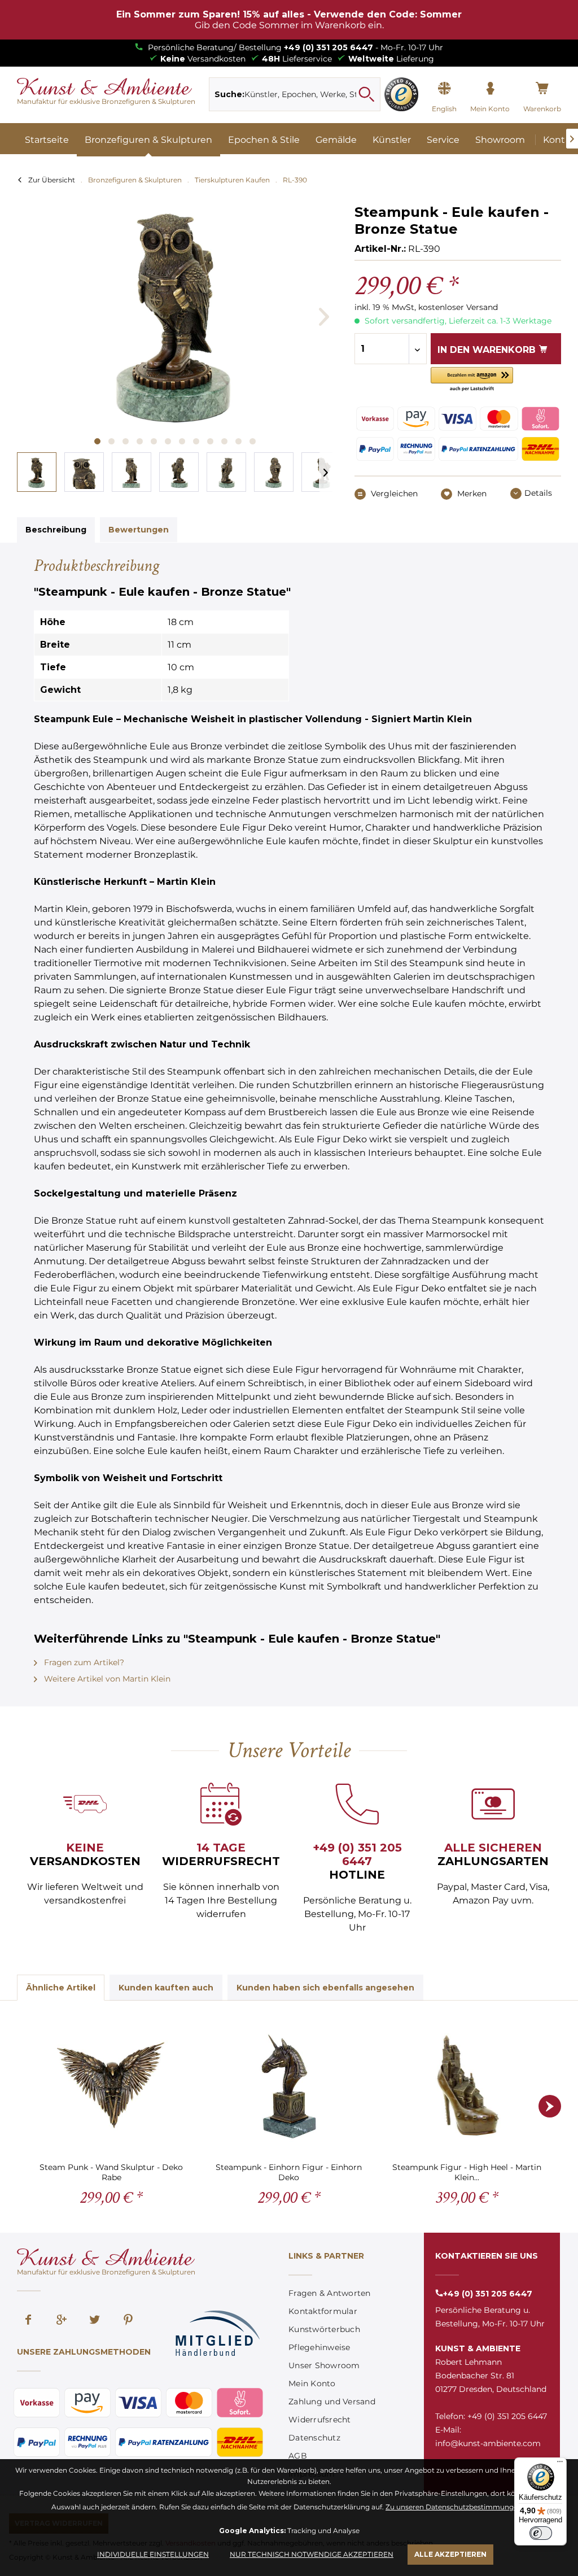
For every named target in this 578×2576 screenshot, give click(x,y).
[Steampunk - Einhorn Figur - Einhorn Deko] (289, 2085)
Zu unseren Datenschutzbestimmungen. (455, 2507)
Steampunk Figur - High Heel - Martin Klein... (467, 2172)
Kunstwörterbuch (324, 2329)
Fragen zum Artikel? (83, 1662)
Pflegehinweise (319, 2347)
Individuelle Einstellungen (153, 2554)
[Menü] (560, 2464)
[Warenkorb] (542, 89)
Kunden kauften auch (166, 1988)
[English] (444, 89)
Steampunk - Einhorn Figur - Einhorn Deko (289, 2172)
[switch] (541, 2533)
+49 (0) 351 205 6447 (329, 47)
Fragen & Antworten (330, 2293)
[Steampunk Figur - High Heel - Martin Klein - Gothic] (467, 2085)
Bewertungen (139, 530)
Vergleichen (393, 494)
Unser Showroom (324, 2365)
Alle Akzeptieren (450, 2554)
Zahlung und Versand (332, 2402)
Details (538, 493)
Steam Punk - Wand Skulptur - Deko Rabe (111, 2172)
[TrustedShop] (401, 94)
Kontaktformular (323, 2311)
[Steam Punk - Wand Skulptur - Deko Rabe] (111, 2085)
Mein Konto (312, 2383)
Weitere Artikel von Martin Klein (106, 1679)
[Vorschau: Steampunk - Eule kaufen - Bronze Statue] (37, 472)
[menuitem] (294, 94)
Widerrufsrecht (320, 2420)
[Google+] (62, 2321)
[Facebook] (28, 2321)
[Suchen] (366, 94)
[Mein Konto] (490, 89)
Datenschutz (314, 2438)
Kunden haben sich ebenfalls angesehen (325, 1988)
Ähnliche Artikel (61, 1988)
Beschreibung (56, 530)
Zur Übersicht (52, 180)
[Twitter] (95, 2321)
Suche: (229, 94)
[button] (472, 380)
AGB (298, 2456)
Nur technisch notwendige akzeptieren (312, 2554)
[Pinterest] (128, 2321)
